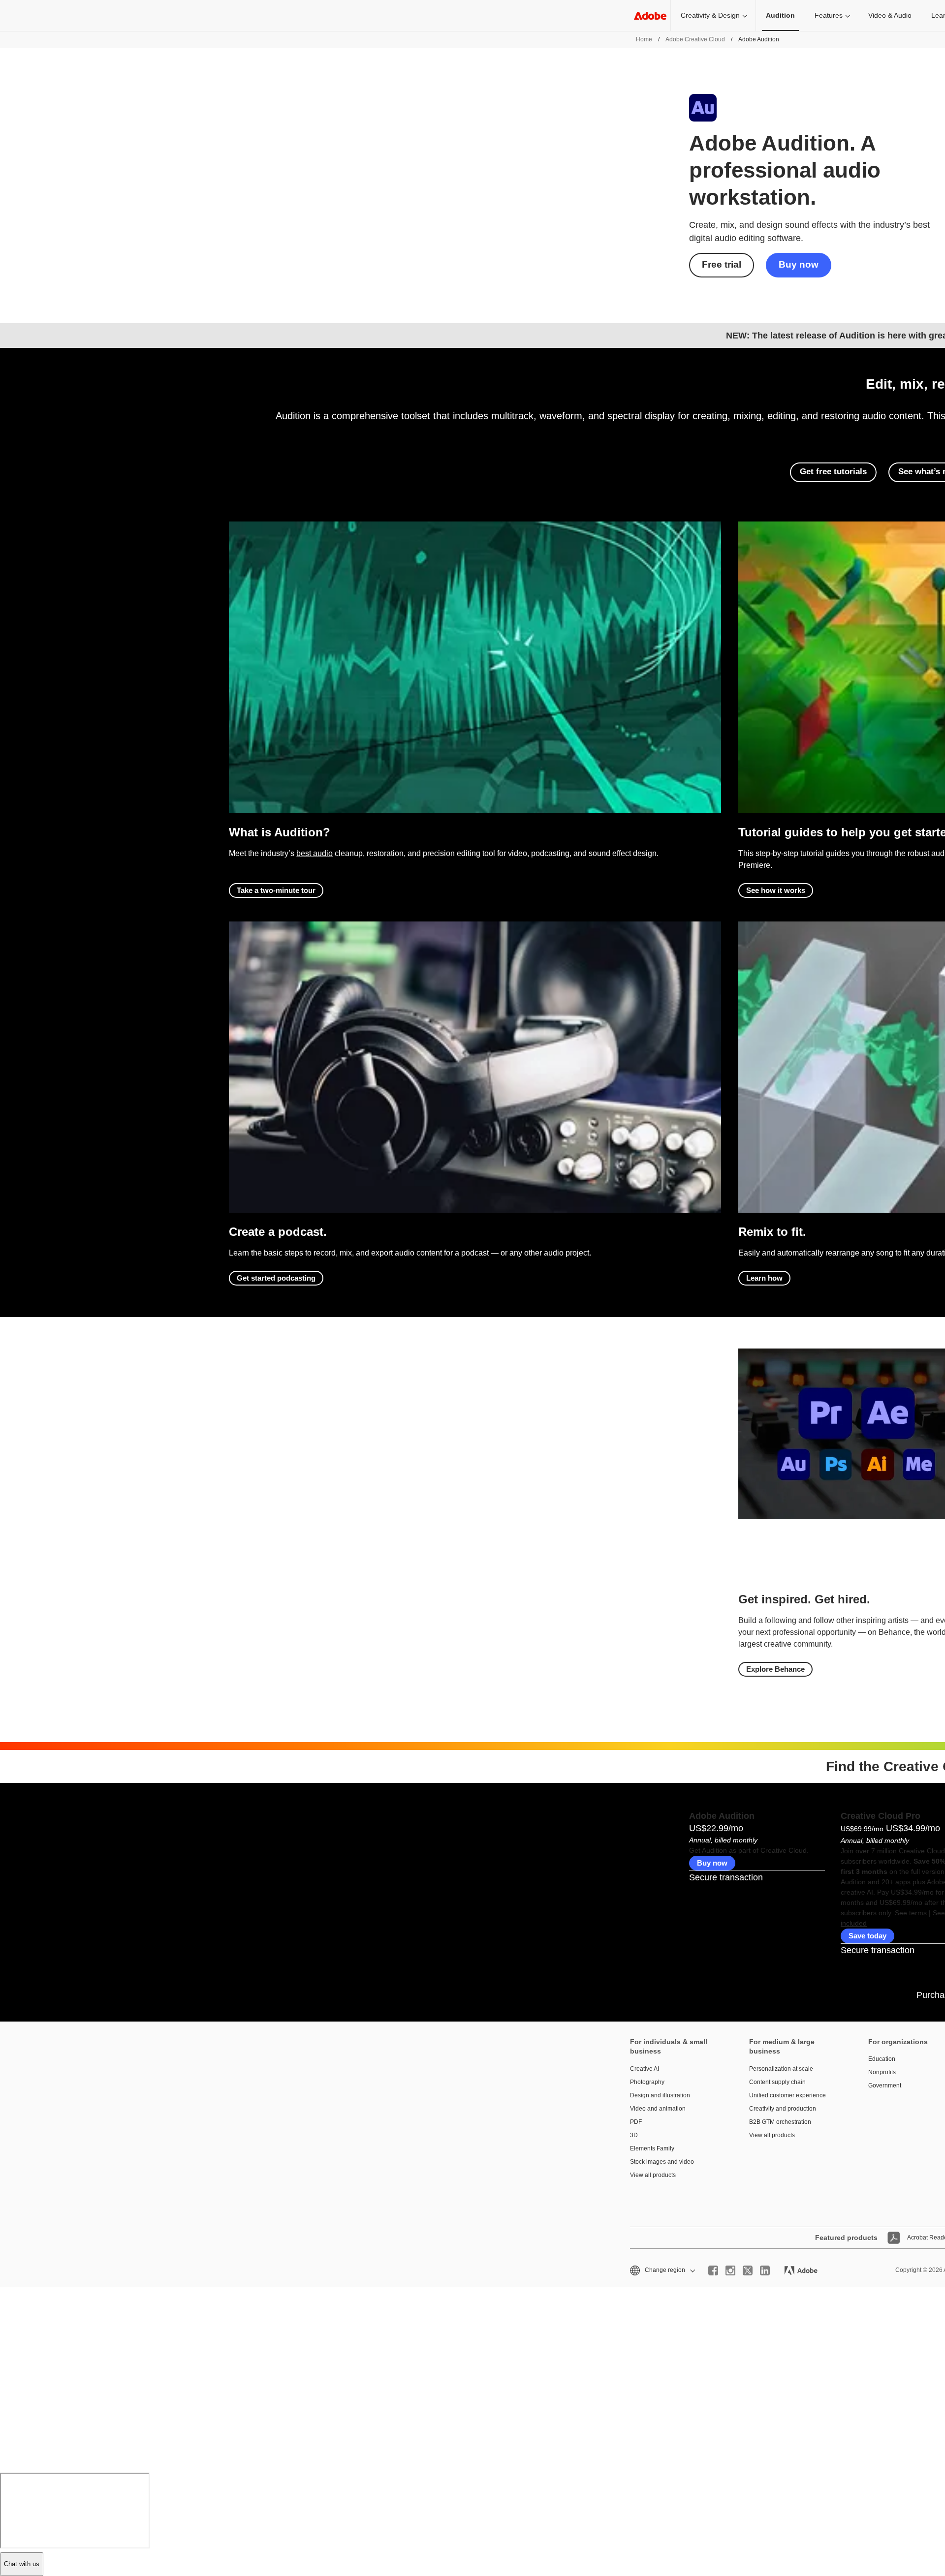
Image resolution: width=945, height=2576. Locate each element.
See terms (911, 1913)
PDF (636, 2122)
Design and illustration (660, 2095)
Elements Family (652, 2148)
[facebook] (713, 2270)
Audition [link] (780, 15)
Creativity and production (783, 2109)
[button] (662, 2270)
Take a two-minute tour (276, 890)
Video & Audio (890, 15)
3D (634, 2135)
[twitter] (748, 2270)
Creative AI (645, 2069)
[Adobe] (650, 15)
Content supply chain (777, 2082)
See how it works (776, 890)
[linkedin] (765, 2270)
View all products (653, 2175)
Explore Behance (775, 1669)
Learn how (764, 1278)
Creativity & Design (710, 15)
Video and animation (658, 2109)
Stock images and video (662, 2162)
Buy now (799, 264)
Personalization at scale (781, 2069)
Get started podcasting (276, 1278)
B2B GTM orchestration (780, 2122)
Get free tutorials (833, 472)
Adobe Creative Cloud (695, 39)
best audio (315, 853)
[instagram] (730, 2270)
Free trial (722, 264)
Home (644, 39)
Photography (647, 2082)
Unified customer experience (787, 2095)
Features (829, 15)
